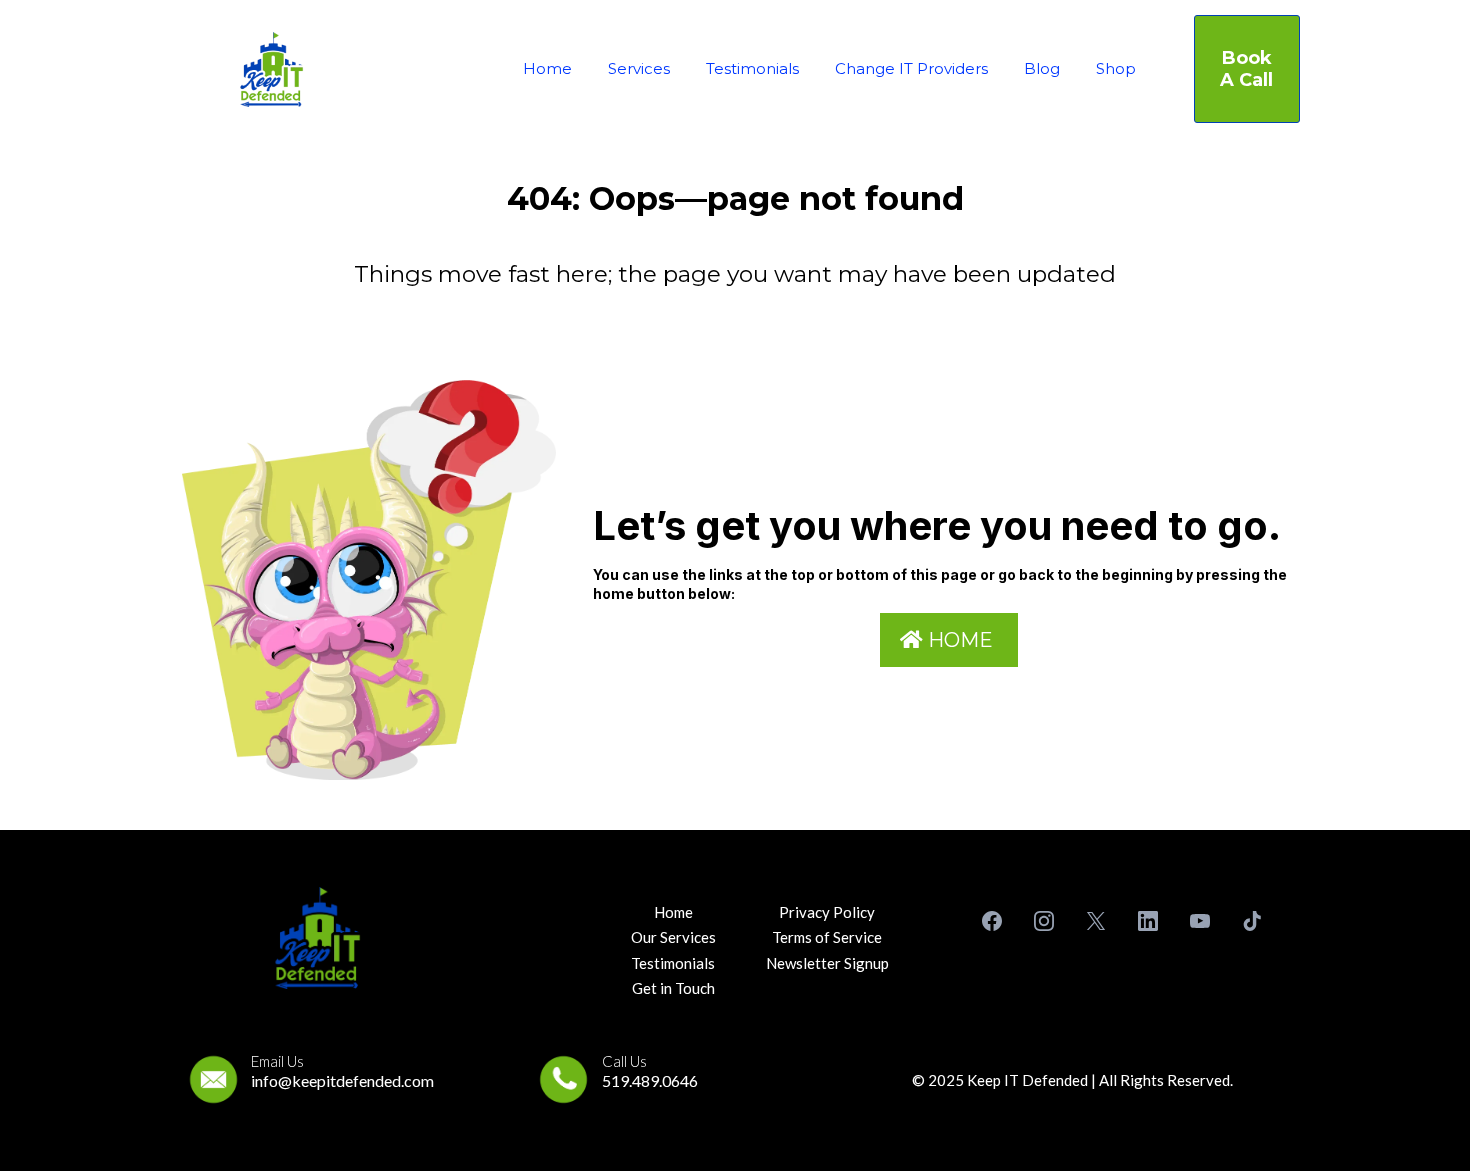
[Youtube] (1200, 921)
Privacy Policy (827, 912)
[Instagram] (1044, 921)
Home (547, 68)
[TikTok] (1252, 921)
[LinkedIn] (1148, 921)
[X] (1096, 921)
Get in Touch (673, 988)
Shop (1116, 68)
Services (639, 68)
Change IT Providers (911, 68)
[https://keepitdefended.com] (271, 69)
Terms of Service (827, 937)
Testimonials (752, 68)
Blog (1042, 68)
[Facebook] (992, 921)
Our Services (673, 937)
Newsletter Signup (827, 963)
